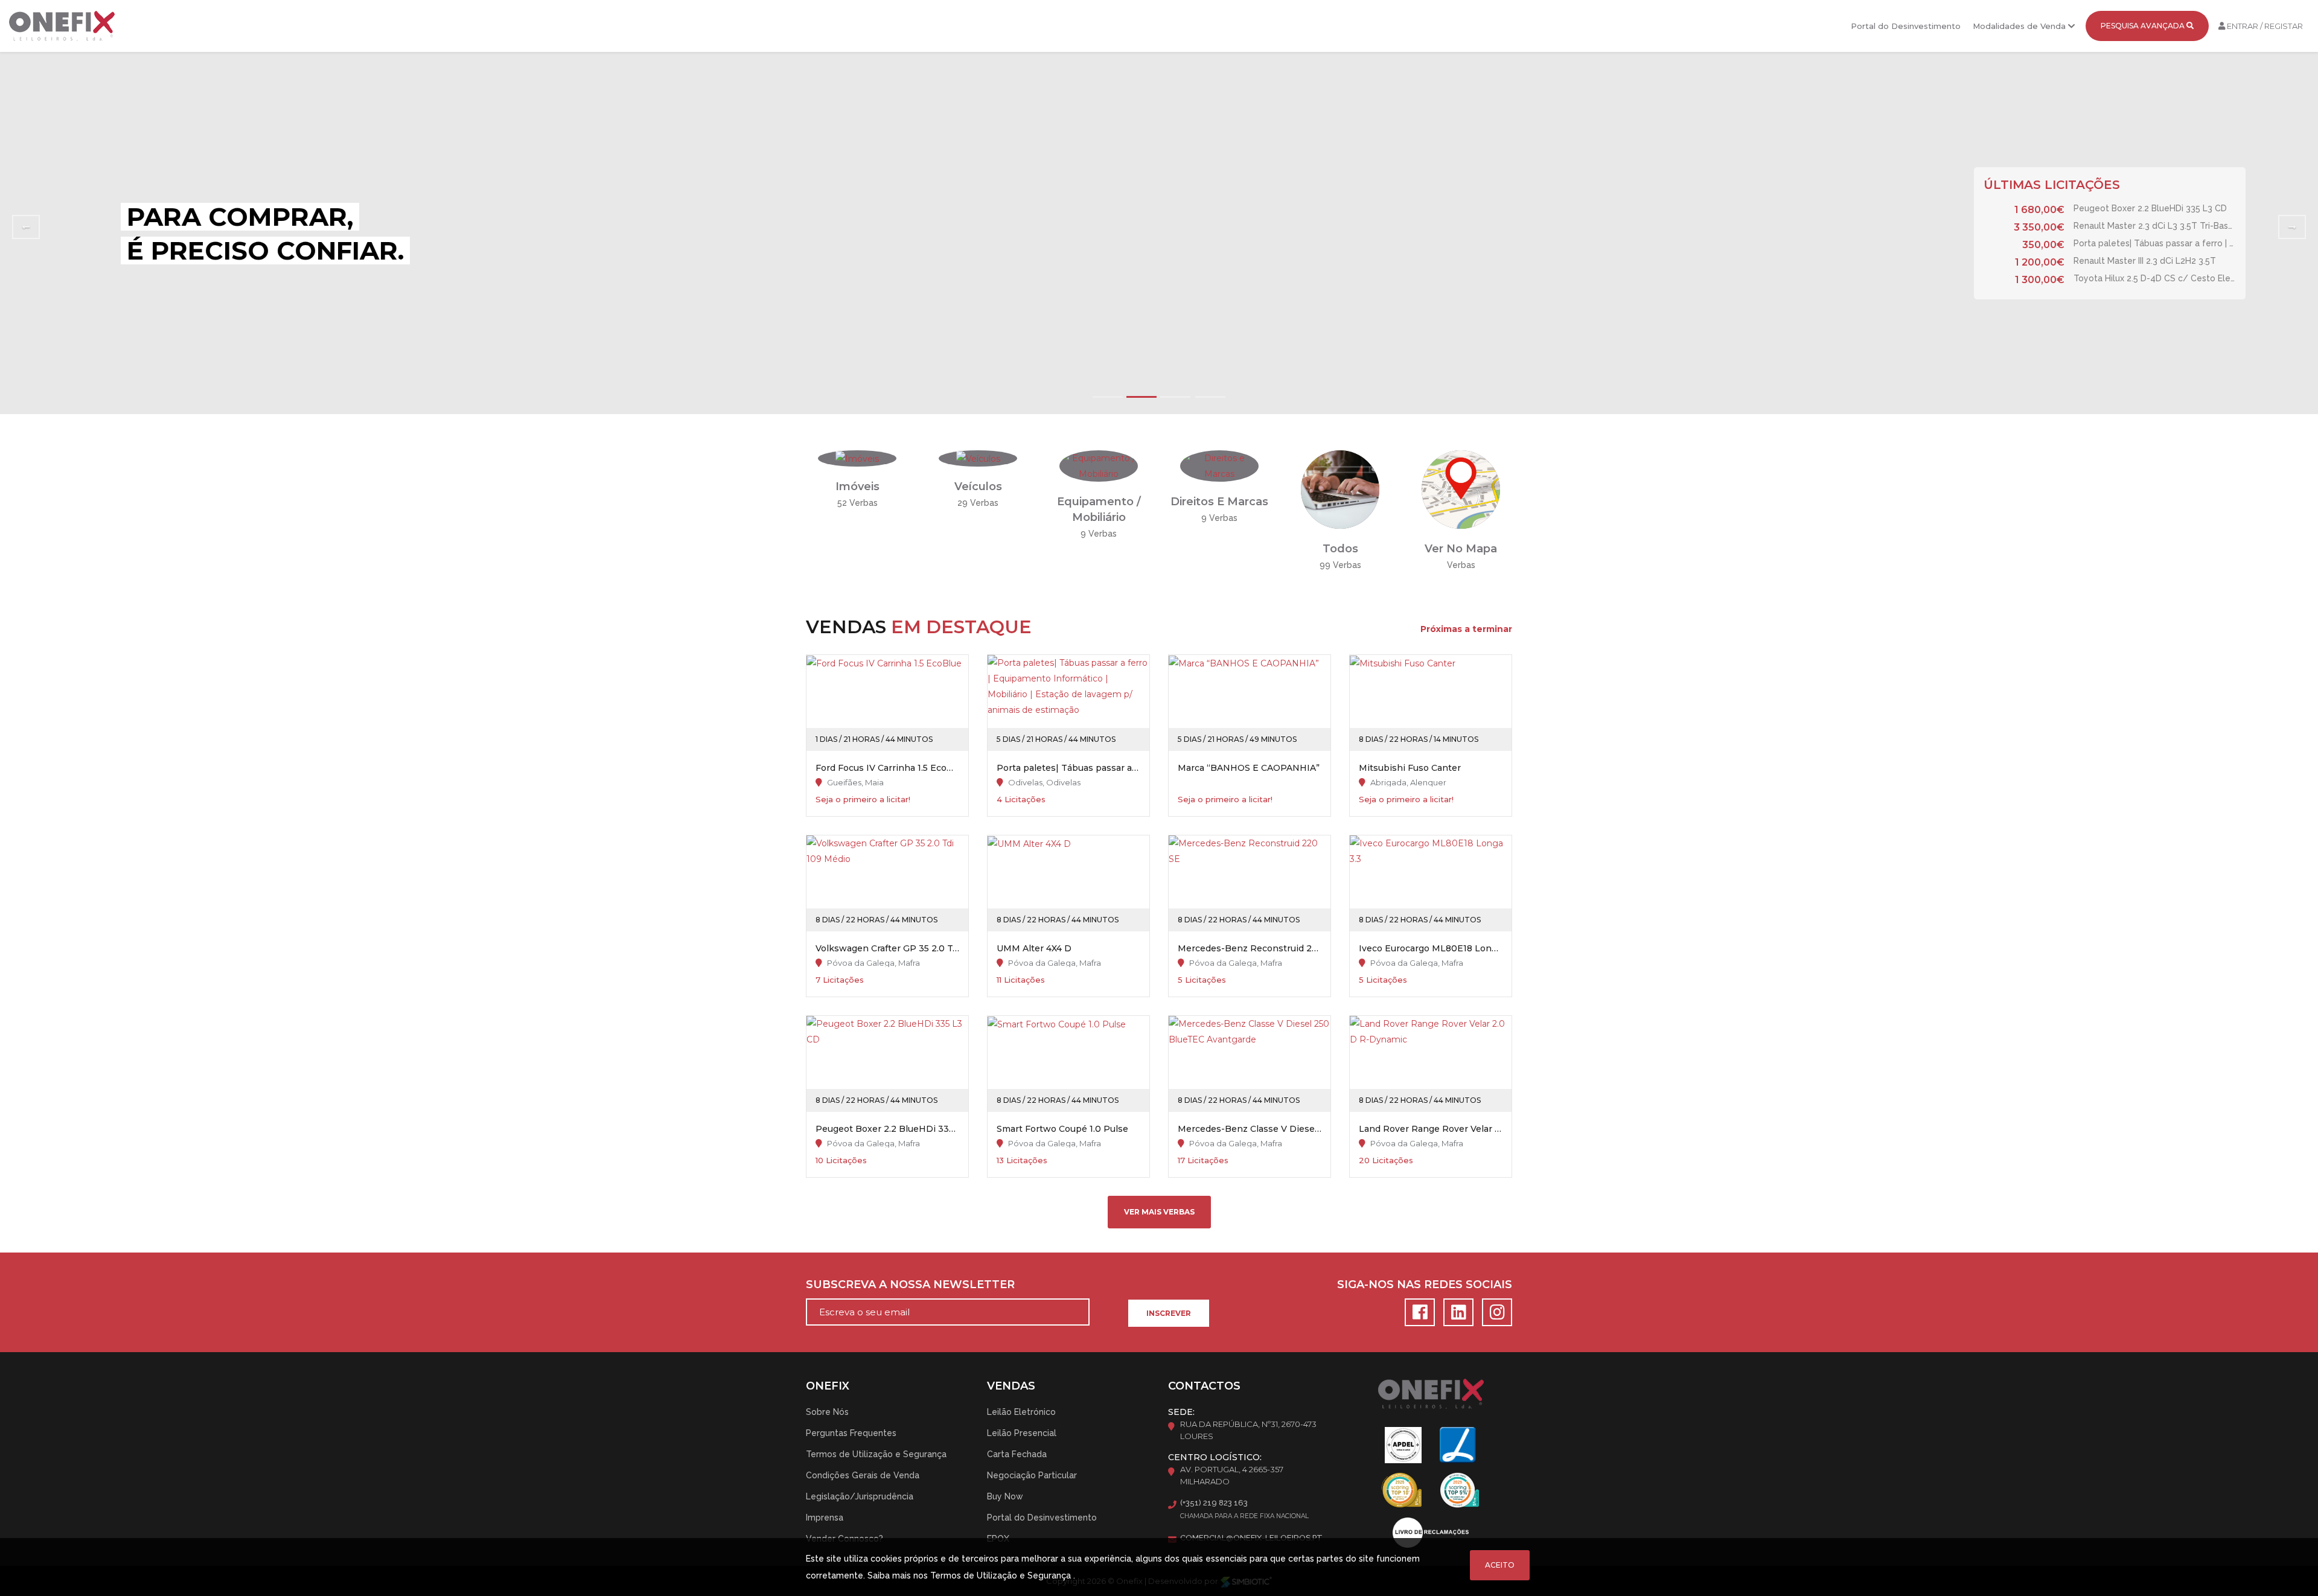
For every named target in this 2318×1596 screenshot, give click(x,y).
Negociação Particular (1032, 1475)
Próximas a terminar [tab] (1466, 629)
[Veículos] (978, 458)
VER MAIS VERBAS (1159, 1212)
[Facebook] (1418, 1315)
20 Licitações (1386, 1160)
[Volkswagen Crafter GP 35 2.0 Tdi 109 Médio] (887, 883)
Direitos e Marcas (1219, 502)
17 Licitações (1203, 1160)
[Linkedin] (1457, 1315)
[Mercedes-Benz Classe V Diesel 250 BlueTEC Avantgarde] (1250, 1064)
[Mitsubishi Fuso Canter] (1431, 703)
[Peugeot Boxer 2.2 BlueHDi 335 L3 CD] (887, 1064)
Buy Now (1005, 1496)
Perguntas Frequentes (851, 1433)
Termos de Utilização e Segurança (876, 1454)
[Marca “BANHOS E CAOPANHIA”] (1250, 703)
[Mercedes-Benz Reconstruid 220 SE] (1250, 883)
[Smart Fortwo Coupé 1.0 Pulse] (1068, 1064)
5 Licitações (1202, 980)
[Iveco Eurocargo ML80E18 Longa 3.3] (1431, 883)
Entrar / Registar (2264, 26)
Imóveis (857, 487)
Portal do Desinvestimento (1906, 26)
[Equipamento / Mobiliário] (1099, 465)
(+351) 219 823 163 (1214, 1503)
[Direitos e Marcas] (1219, 465)
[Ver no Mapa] (1461, 489)
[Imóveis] (857, 458)
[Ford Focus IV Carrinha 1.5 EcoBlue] (887, 703)
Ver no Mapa (1461, 549)
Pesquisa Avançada (2144, 26)
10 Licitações (841, 1160)
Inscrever (1169, 1313)
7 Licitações (840, 980)
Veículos (978, 487)
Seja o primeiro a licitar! (863, 799)
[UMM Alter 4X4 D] (1068, 883)
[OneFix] (62, 26)
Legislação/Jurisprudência (860, 1496)
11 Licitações (1021, 980)
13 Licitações (1022, 1160)
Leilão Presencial (1022, 1433)
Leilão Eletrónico (1021, 1412)
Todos (1340, 549)
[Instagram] (1494, 1315)
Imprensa (825, 1518)
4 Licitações (1021, 799)
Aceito (1500, 1565)
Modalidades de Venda (2020, 26)
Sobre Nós (827, 1412)
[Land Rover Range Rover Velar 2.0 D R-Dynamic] (1431, 1064)
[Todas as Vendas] (1340, 489)
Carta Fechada (1017, 1454)
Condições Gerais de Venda (863, 1475)
